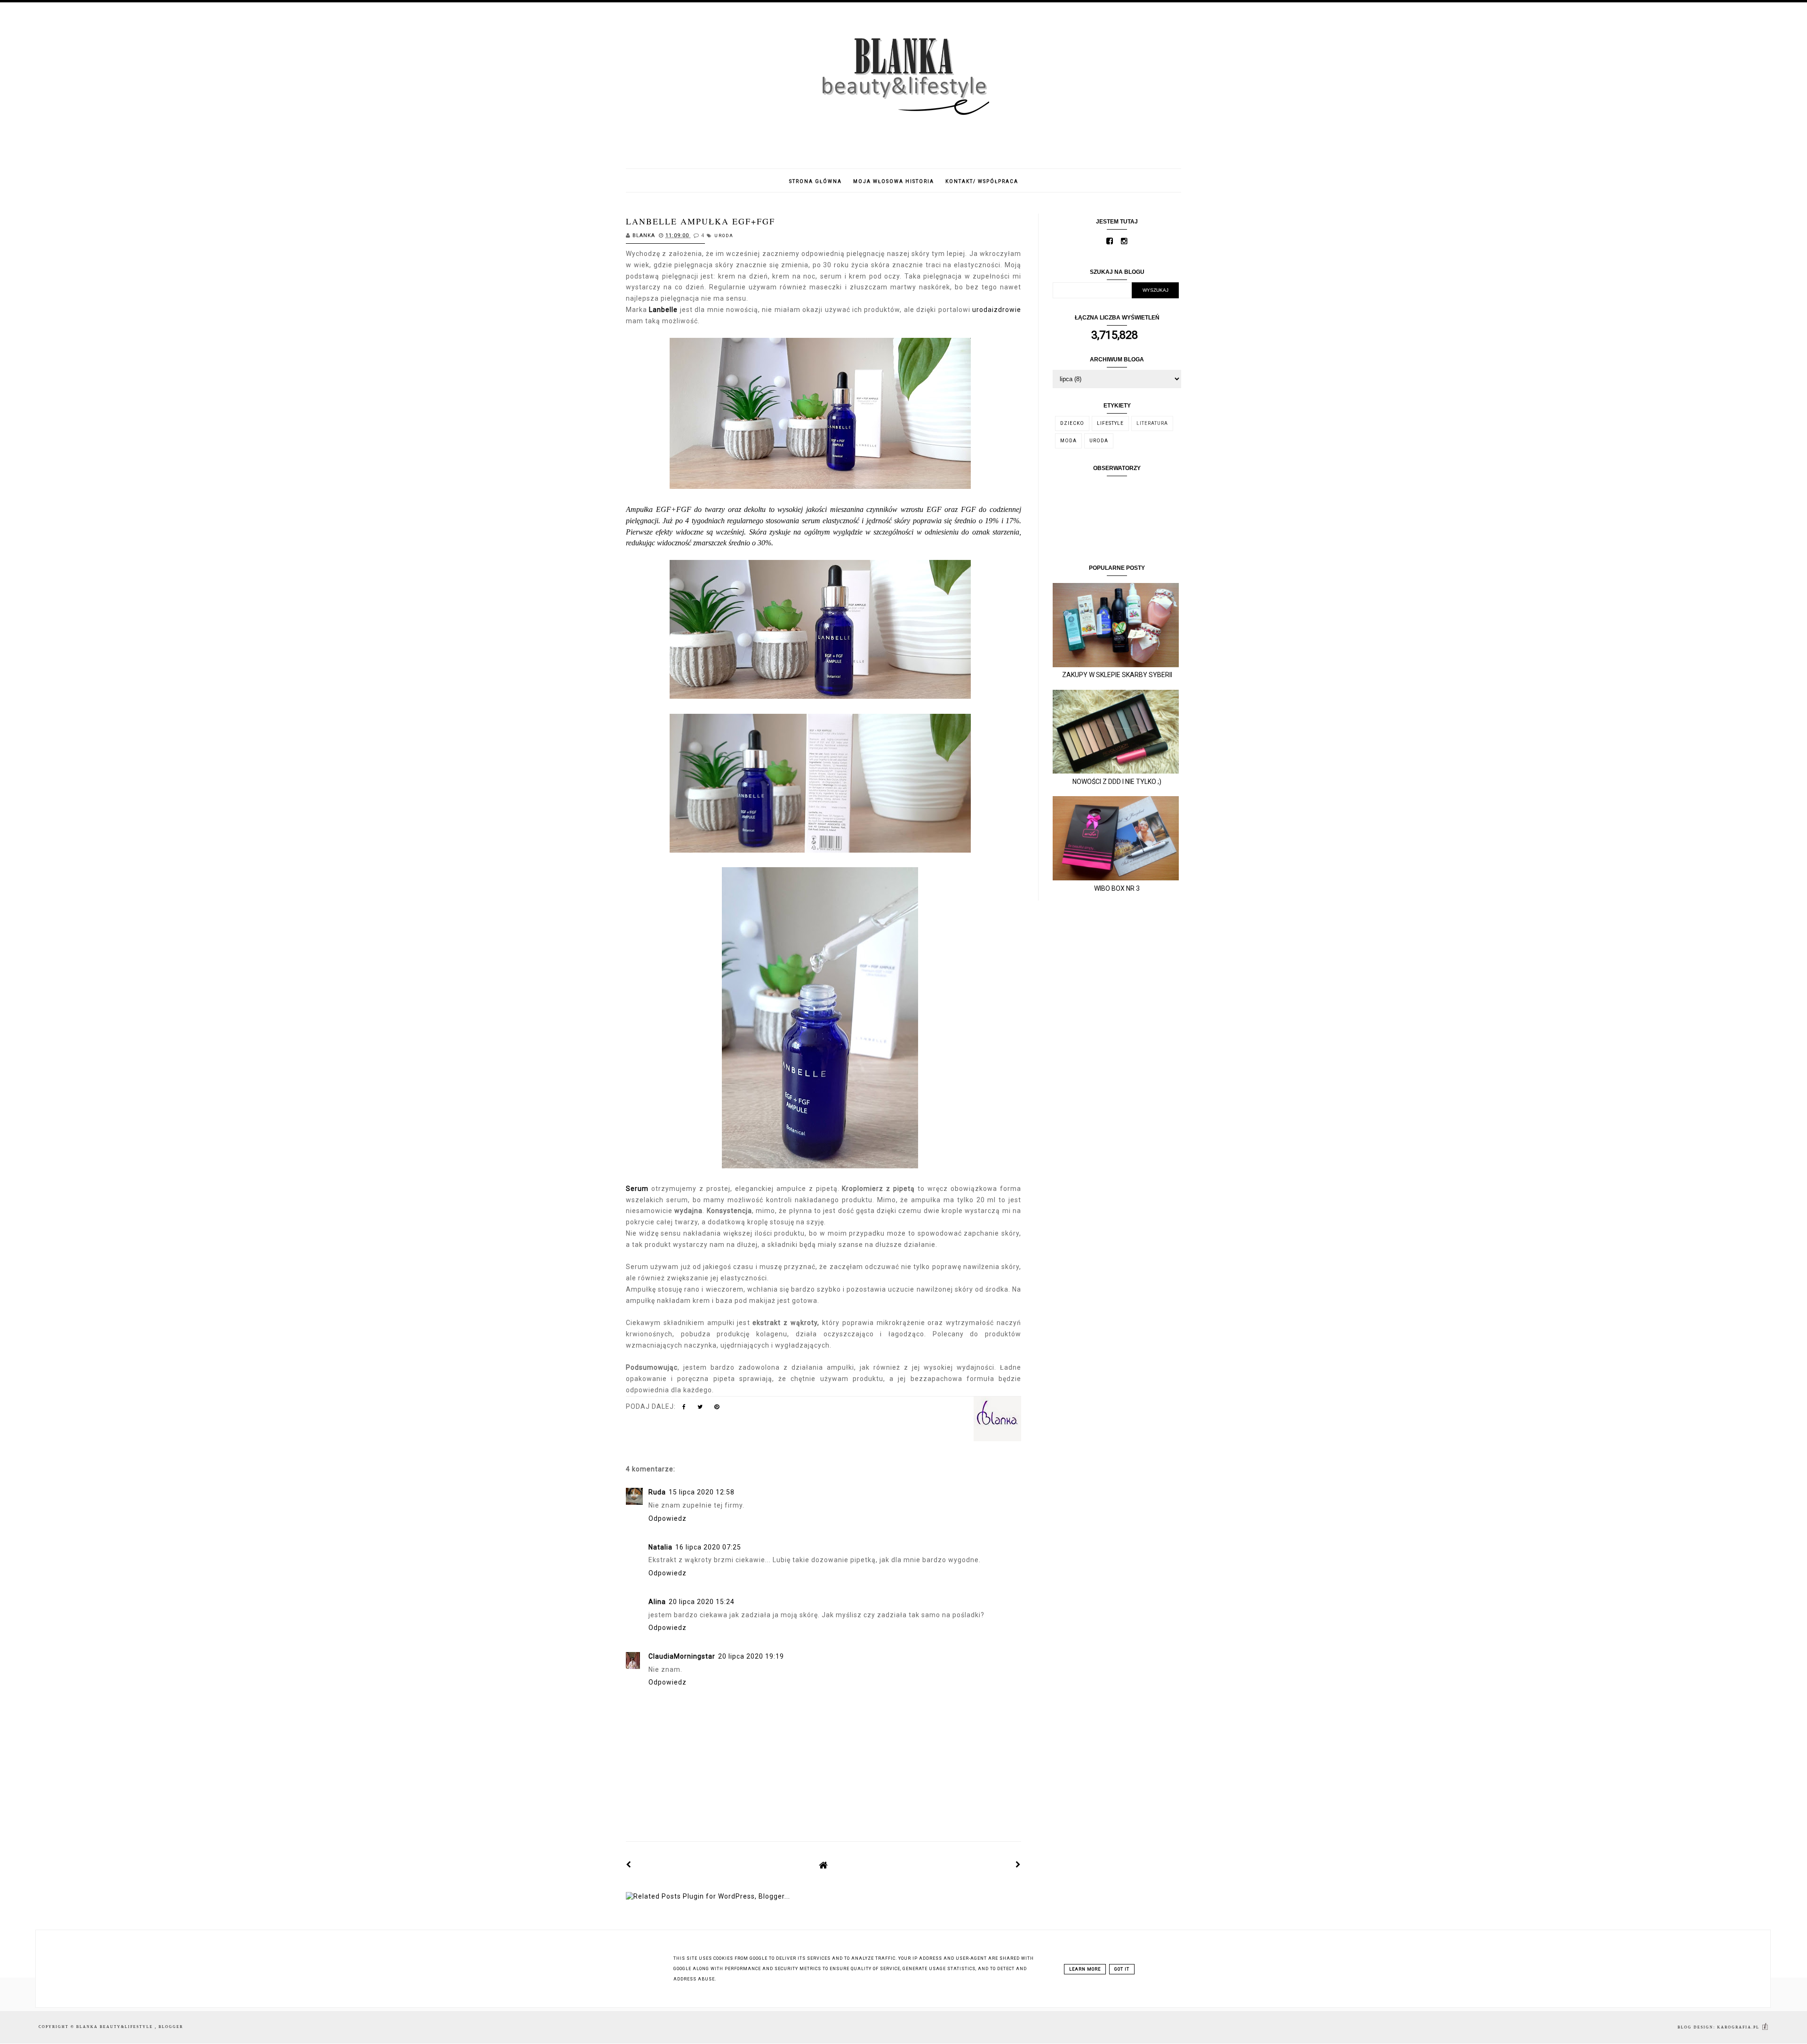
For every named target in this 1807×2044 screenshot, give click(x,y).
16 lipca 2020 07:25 (708, 1547)
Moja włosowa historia (894, 181)
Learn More (1085, 1969)
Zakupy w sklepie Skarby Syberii (1117, 675)
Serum (639, 1189)
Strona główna (816, 181)
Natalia (660, 1547)
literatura (1152, 423)
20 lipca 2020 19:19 (751, 1656)
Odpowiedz (668, 1518)
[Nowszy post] (629, 1865)
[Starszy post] (1018, 1865)
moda (1068, 441)
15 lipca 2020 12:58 (702, 1492)
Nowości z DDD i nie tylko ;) (1117, 782)
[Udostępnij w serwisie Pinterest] (717, 1409)
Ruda (657, 1492)
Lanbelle (664, 310)
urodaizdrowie (997, 310)
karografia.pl (1739, 2027)
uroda (724, 236)
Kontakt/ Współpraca (982, 181)
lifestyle (1110, 423)
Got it (1122, 1969)
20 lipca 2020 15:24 (702, 1602)
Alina (657, 1602)
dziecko (1072, 423)
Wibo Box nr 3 (1117, 888)
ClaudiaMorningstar (682, 1656)
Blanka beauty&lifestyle (116, 2027)
